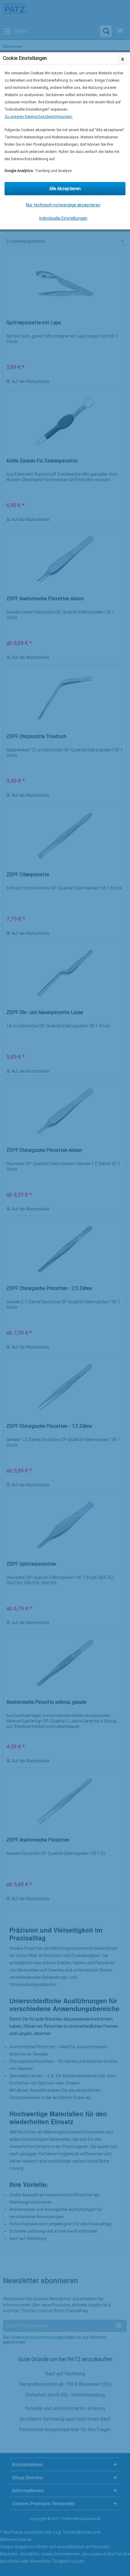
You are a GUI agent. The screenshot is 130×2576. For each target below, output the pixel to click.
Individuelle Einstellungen (63, 218)
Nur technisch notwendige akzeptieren (63, 205)
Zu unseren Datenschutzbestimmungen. (39, 117)
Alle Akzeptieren (65, 189)
